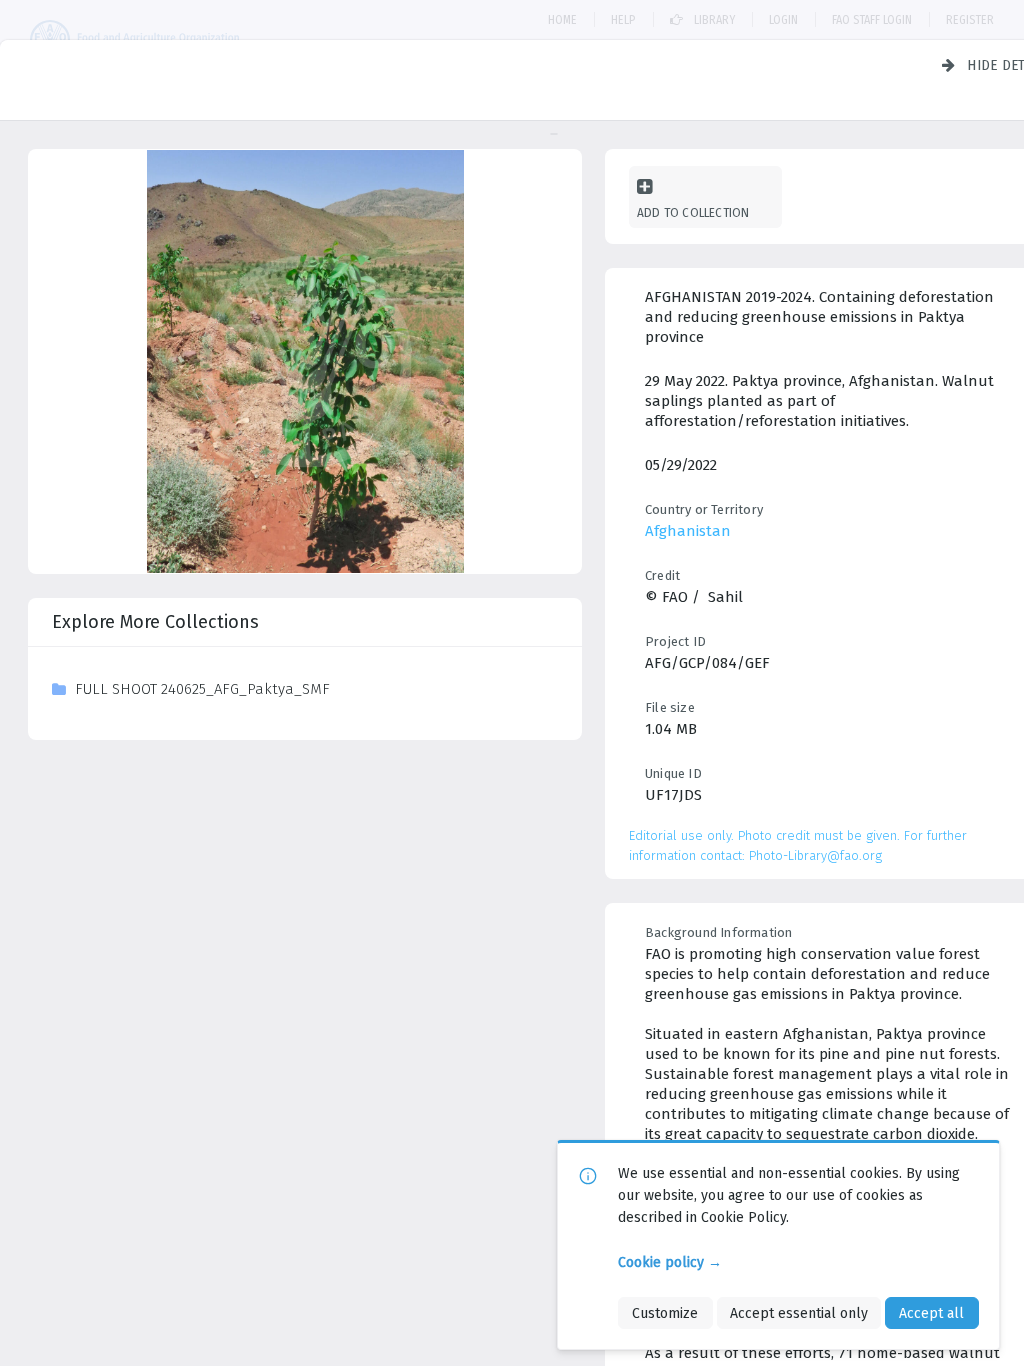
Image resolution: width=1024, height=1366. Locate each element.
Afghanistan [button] (688, 531)
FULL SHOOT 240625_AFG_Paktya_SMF (202, 689)
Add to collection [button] (693, 212)
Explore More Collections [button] (155, 622)
